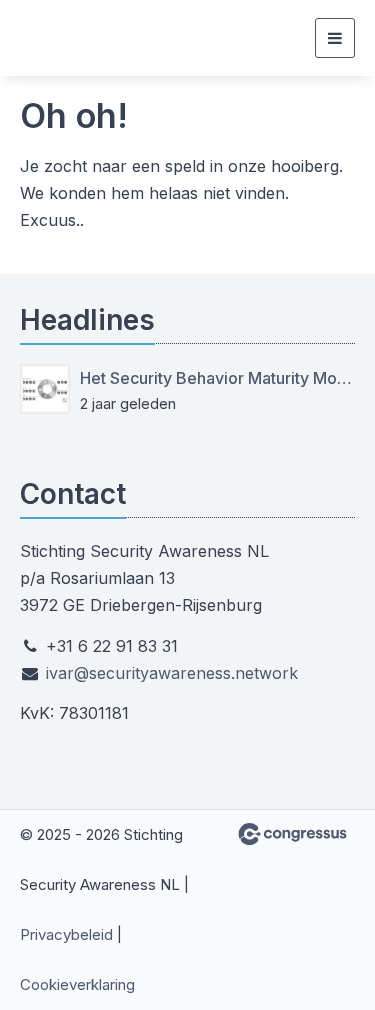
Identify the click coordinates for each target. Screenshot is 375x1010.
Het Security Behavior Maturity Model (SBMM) (217, 378)
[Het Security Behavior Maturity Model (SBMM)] (45, 389)
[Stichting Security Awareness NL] (57, 38)
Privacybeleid (66, 934)
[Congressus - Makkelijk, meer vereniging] (292, 834)
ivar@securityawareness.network (172, 673)
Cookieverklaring (77, 984)
